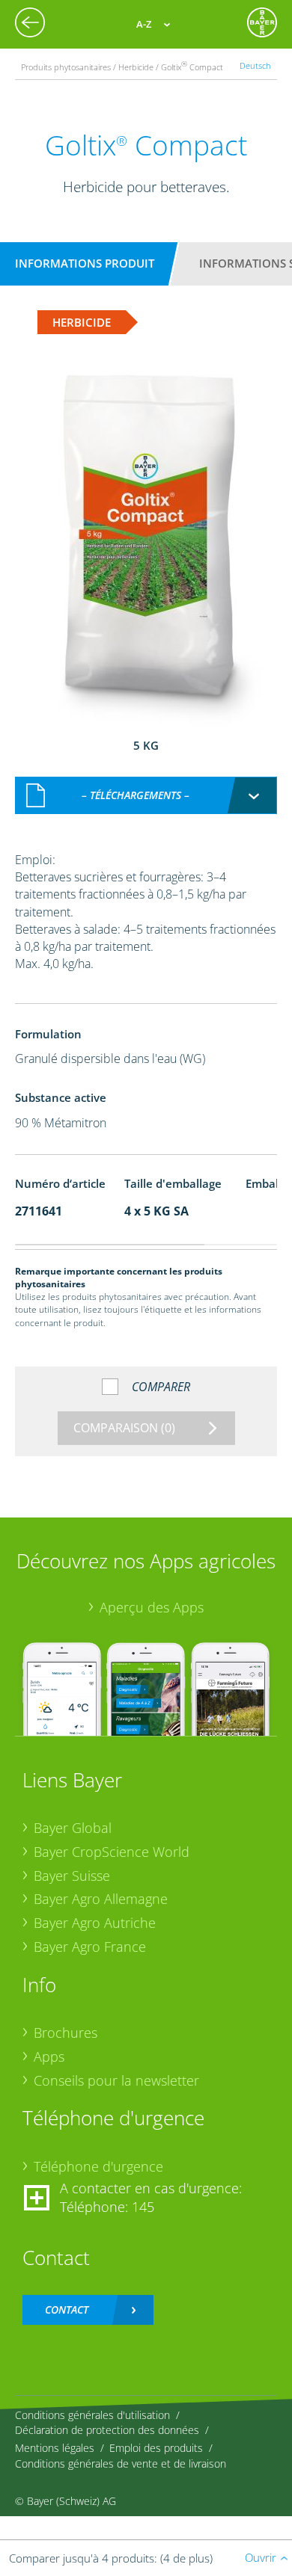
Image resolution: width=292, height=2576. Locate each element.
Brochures (66, 2033)
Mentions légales (55, 2448)
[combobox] (146, 795)
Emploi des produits (156, 2448)
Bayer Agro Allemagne (101, 1899)
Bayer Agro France (90, 1947)
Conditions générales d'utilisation (92, 2415)
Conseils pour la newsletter (116, 2080)
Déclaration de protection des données (107, 2430)
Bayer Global (73, 1828)
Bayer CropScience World (112, 1852)
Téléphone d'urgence (98, 2166)
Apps (49, 2056)
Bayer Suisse (72, 1876)
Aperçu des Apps (152, 1607)
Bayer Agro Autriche (95, 1923)
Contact (67, 2310)
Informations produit (85, 263)
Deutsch (255, 65)
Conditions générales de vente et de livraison (121, 2463)
